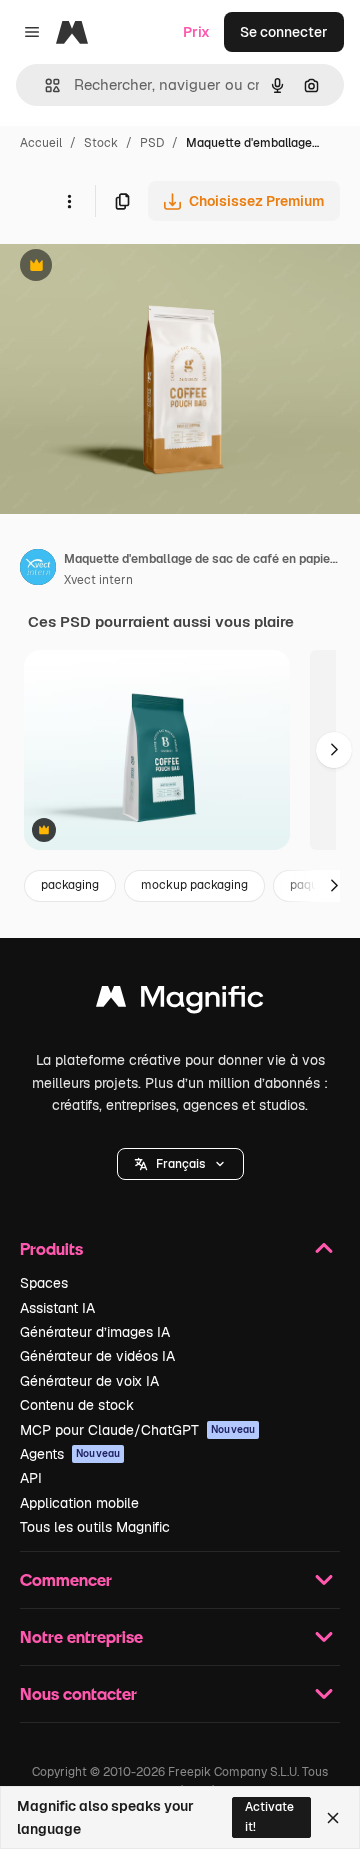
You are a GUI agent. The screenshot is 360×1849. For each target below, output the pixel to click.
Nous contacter (78, 1693)
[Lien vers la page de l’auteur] (38, 570)
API (31, 1478)
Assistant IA (57, 1308)
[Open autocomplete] (44, 85)
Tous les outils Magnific (95, 1527)
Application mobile (79, 1503)
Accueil (41, 143)
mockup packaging (194, 885)
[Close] (333, 1818)
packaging (70, 885)
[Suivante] (334, 750)
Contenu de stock (77, 1405)
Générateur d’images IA (95, 1332)
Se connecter (284, 32)
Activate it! (269, 1816)
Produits (51, 1248)
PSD (152, 143)
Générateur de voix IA (89, 1381)
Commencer (66, 1579)
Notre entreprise (81, 1636)
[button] (180, 1164)
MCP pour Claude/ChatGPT (137, 1430)
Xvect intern (98, 580)
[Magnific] (180, 1001)
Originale (132, 267)
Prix (196, 32)
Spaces (44, 1283)
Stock (101, 143)
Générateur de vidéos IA (97, 1356)
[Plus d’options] (69, 201)
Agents (70, 1454)
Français (180, 1164)
